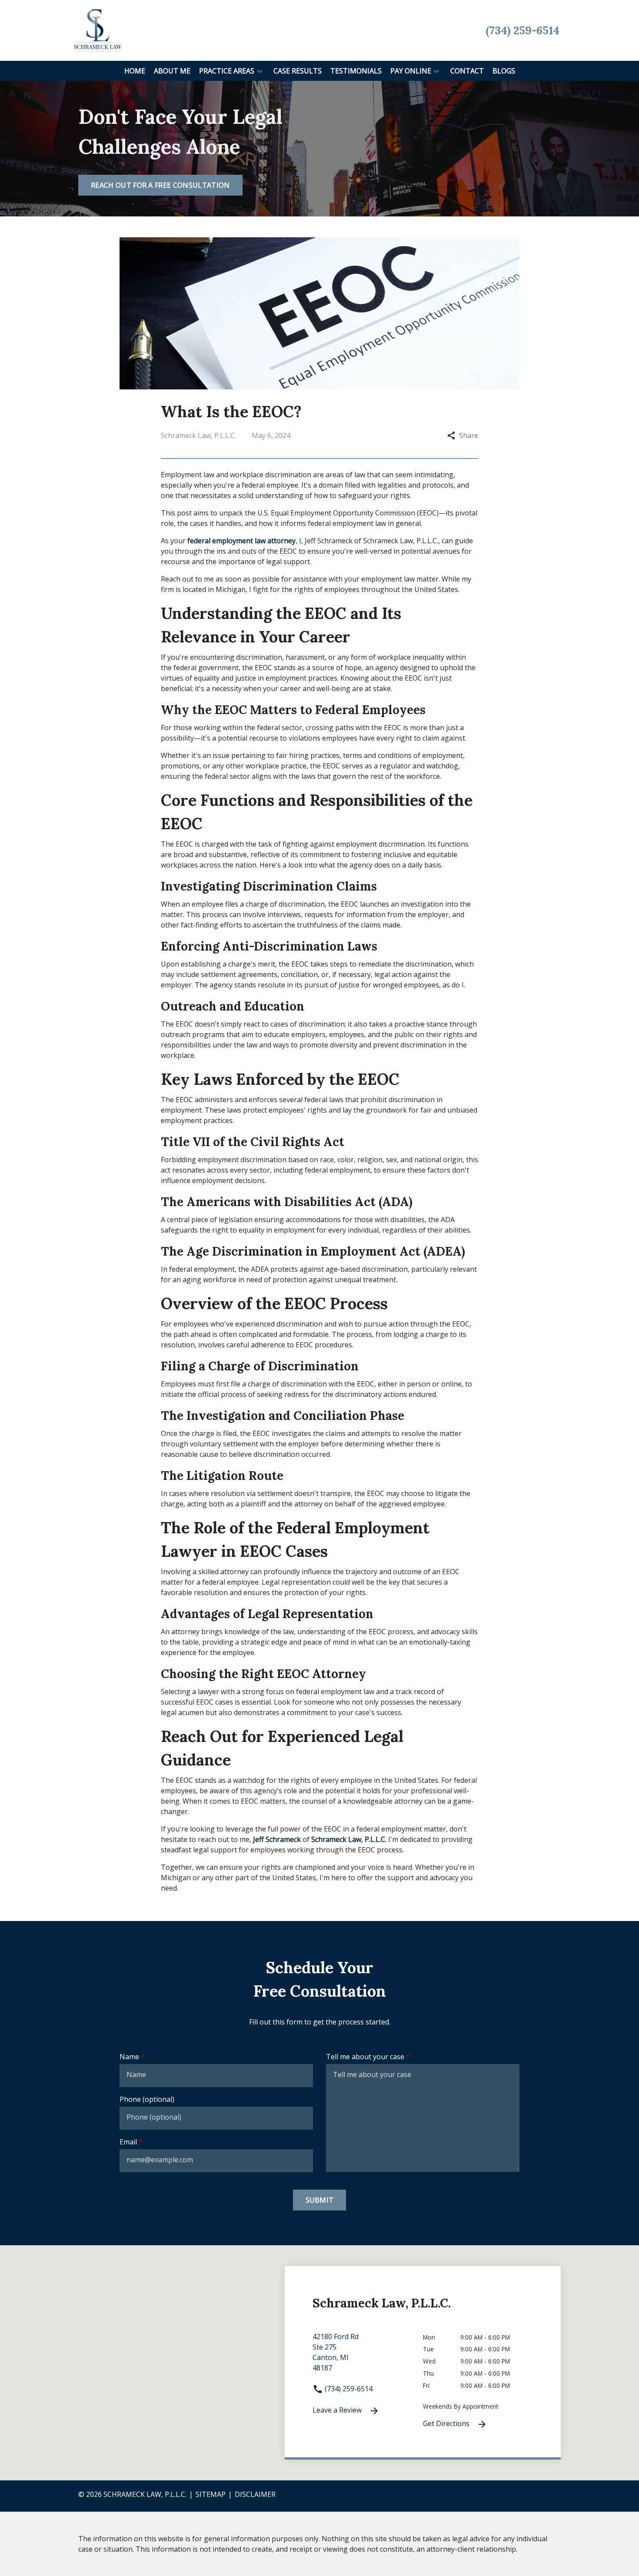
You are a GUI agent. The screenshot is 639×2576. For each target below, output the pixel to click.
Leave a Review (338, 2410)
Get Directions (447, 2423)
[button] (260, 71)
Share (469, 435)
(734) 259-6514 (348, 2389)
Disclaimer (255, 2494)
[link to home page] (98, 30)
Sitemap (211, 2494)
